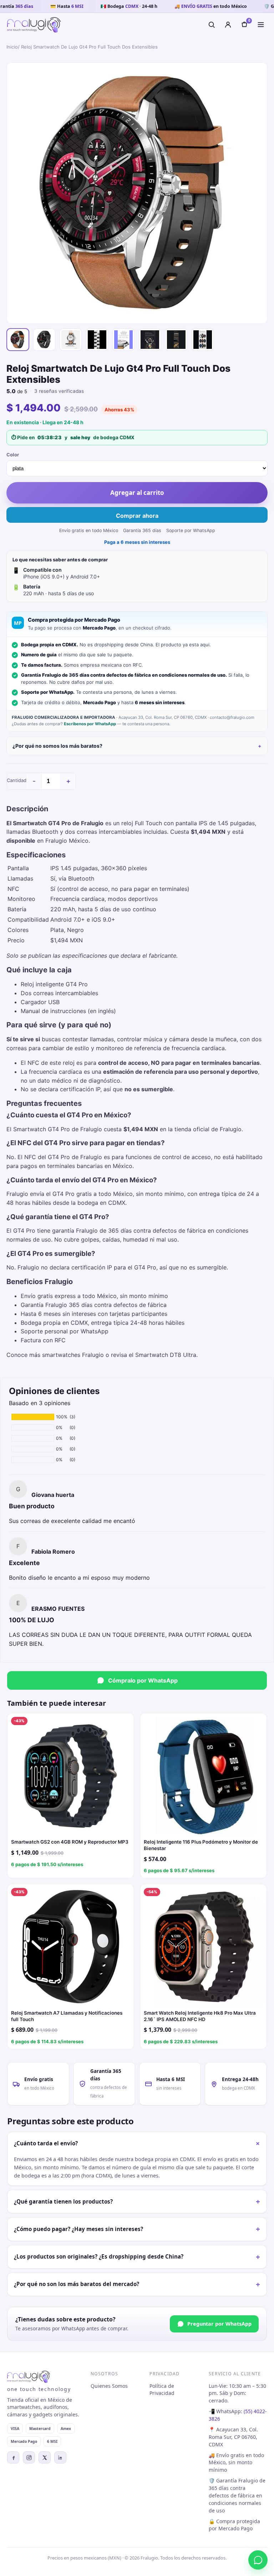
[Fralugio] (34, 25)
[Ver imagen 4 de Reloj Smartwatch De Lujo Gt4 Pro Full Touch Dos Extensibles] (97, 340)
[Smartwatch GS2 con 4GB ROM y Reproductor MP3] (71, 1776)
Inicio (12, 47)
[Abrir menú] (261, 25)
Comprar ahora (137, 516)
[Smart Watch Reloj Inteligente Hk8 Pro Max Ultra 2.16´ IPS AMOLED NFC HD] (203, 1948)
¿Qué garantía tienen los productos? (137, 2201)
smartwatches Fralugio (73, 1355)
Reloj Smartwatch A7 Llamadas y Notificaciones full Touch (67, 2016)
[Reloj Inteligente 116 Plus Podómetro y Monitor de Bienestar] (203, 1776)
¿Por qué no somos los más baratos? (57, 746)
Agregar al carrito (137, 493)
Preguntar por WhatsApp (219, 2324)
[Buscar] (212, 25)
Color (13, 455)
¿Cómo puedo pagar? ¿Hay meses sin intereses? (137, 2229)
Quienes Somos (109, 2386)
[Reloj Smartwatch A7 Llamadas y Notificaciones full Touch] (71, 1948)
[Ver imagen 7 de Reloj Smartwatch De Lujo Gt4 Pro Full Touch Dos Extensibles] (176, 340)
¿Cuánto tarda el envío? (138, 2144)
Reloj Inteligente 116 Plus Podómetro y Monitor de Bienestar (201, 1845)
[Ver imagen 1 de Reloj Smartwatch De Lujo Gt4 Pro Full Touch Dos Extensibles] (18, 340)
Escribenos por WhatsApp (90, 724)
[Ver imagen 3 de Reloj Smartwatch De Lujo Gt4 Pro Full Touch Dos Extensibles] (71, 340)
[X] (45, 2457)
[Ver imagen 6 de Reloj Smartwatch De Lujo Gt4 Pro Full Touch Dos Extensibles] (150, 340)
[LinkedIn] (60, 2457)
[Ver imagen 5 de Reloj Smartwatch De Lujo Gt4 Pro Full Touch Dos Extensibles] (123, 340)
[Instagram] (29, 2457)
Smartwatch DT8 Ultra (166, 1355)
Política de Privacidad (162, 2390)
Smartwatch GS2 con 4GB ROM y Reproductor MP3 (70, 1842)
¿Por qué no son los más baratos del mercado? (137, 2284)
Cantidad (17, 780)
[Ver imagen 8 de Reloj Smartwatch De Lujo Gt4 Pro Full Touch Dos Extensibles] (203, 340)
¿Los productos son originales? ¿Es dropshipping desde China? (137, 2257)
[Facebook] (13, 2457)
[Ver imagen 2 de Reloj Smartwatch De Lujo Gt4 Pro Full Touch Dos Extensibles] (44, 340)
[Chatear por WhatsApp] (258, 2560)
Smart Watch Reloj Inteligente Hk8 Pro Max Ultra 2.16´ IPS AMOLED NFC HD (200, 2016)
